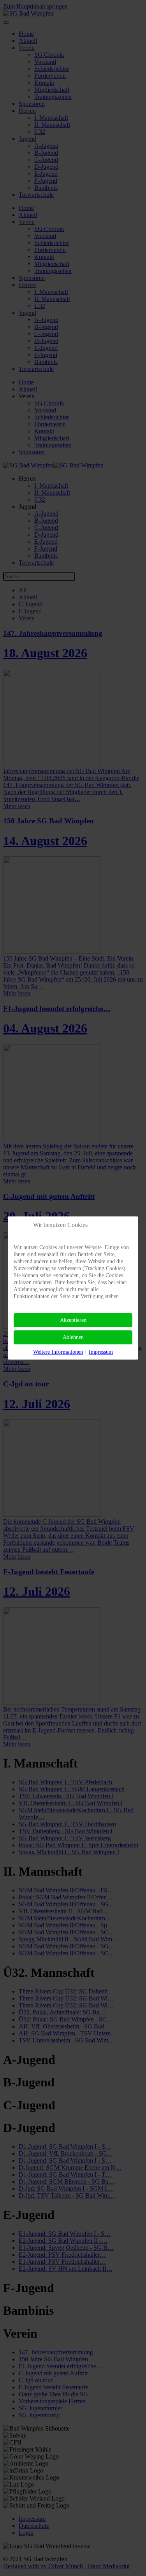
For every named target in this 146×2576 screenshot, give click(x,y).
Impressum (101, 1352)
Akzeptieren (73, 1320)
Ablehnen (73, 1337)
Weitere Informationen (58, 1352)
